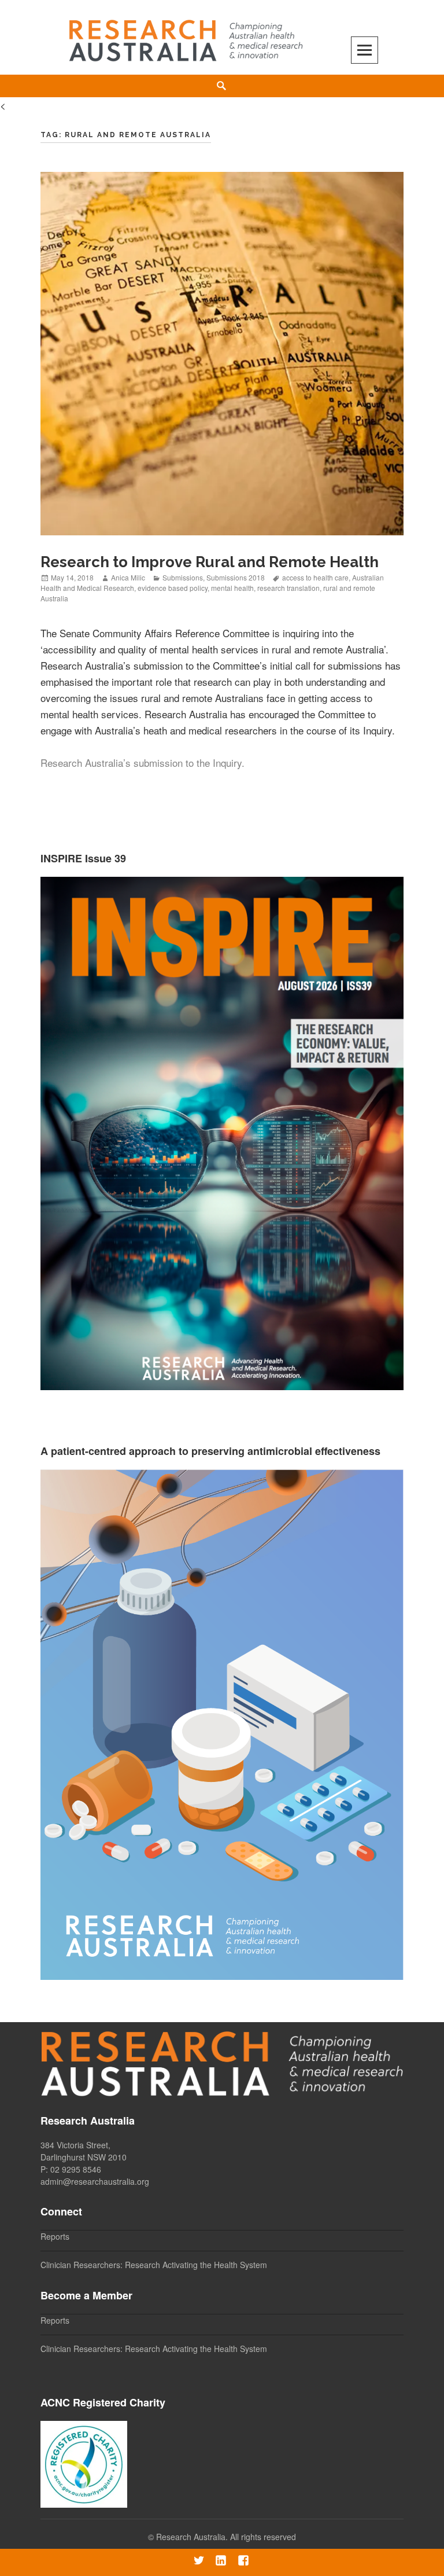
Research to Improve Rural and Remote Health (210, 562)
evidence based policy (173, 588)
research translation (288, 588)
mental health (232, 588)
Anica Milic (128, 577)
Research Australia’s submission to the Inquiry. (143, 762)
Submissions (183, 577)
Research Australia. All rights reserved (226, 2537)
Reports (55, 2236)
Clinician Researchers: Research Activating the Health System (154, 2265)
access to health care (315, 577)
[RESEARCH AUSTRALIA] (187, 36)
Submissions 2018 (236, 577)
